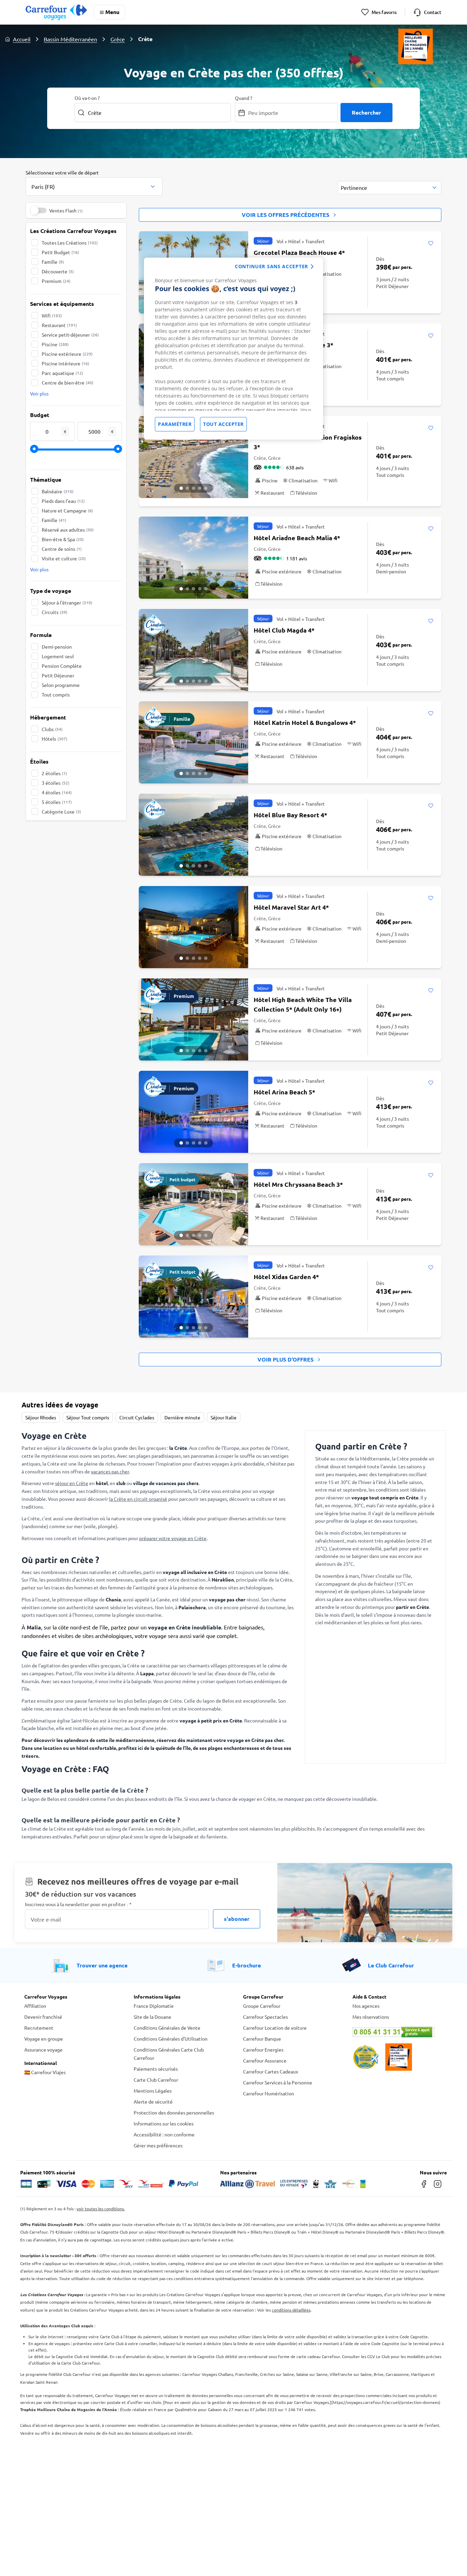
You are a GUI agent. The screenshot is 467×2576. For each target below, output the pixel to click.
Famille (53, 262)
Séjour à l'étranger (67, 602)
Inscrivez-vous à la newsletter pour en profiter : (78, 1904)
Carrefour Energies (263, 2050)
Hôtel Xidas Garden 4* (286, 1277)
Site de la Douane (152, 2017)
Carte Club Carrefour (156, 2080)
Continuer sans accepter (271, 266)
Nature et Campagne (67, 510)
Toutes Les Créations (70, 243)
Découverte (58, 271)
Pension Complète (62, 666)
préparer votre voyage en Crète (173, 1538)
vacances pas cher (110, 1471)
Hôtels (55, 739)
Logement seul (58, 656)
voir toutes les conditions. (101, 2209)
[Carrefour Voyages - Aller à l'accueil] (56, 12)
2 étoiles (54, 773)
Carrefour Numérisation (269, 2093)
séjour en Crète (72, 1483)
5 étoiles (57, 802)
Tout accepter (223, 424)
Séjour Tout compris (88, 1417)
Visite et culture (64, 558)
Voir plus (39, 393)
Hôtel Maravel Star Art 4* (291, 907)
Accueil (22, 39)
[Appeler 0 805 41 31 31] (398, 2032)
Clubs (52, 729)
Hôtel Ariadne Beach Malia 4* (297, 538)
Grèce (118, 39)
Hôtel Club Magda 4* (284, 630)
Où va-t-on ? (87, 98)
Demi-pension (57, 647)
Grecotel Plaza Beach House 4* (299, 252)
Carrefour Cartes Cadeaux (271, 2071)
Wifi (52, 315)
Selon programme (61, 685)
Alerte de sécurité (153, 2102)
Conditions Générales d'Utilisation (171, 2039)
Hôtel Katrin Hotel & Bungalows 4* (305, 722)
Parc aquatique (62, 373)
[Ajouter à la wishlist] (431, 244)
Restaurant (59, 325)
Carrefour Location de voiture (275, 2028)
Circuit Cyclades (137, 1417)
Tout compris (56, 694)
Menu (112, 12)
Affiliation (35, 2006)
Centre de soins (62, 549)
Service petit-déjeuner (70, 335)
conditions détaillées (291, 2310)
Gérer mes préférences (158, 2145)
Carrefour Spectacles (265, 2017)
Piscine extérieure (67, 354)
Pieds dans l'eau (63, 501)
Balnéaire (58, 491)
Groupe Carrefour (262, 2006)
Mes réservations (371, 2017)
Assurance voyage (43, 2050)
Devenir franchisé (43, 2017)
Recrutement (39, 2028)
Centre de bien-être (68, 382)
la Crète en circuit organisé (138, 1499)
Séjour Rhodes (41, 1417)
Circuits (55, 612)
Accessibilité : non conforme (164, 2134)
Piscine (55, 344)
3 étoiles (56, 783)
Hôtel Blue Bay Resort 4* (290, 815)
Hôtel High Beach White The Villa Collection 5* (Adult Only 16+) (303, 1004)
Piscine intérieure (65, 363)
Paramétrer (175, 424)
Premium (56, 281)
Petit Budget (60, 252)
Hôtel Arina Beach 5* (284, 1092)
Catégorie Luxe (61, 811)
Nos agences (366, 2006)
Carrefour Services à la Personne (278, 2082)
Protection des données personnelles (174, 2112)
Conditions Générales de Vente (167, 2028)
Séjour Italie (224, 1417)
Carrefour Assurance (265, 2060)
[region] (233, 349)
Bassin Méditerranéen (70, 39)
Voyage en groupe (44, 2039)
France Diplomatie (154, 2006)
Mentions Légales (153, 2091)
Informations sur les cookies (164, 2123)
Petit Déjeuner (58, 675)
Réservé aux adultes (68, 530)
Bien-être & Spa (63, 539)
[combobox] (94, 182)
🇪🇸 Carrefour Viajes (45, 2072)
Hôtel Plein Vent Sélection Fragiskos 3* (308, 442)
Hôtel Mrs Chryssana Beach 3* (298, 1184)
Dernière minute (182, 1417)
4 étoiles (57, 792)
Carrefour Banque (262, 2039)
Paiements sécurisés (156, 2069)
